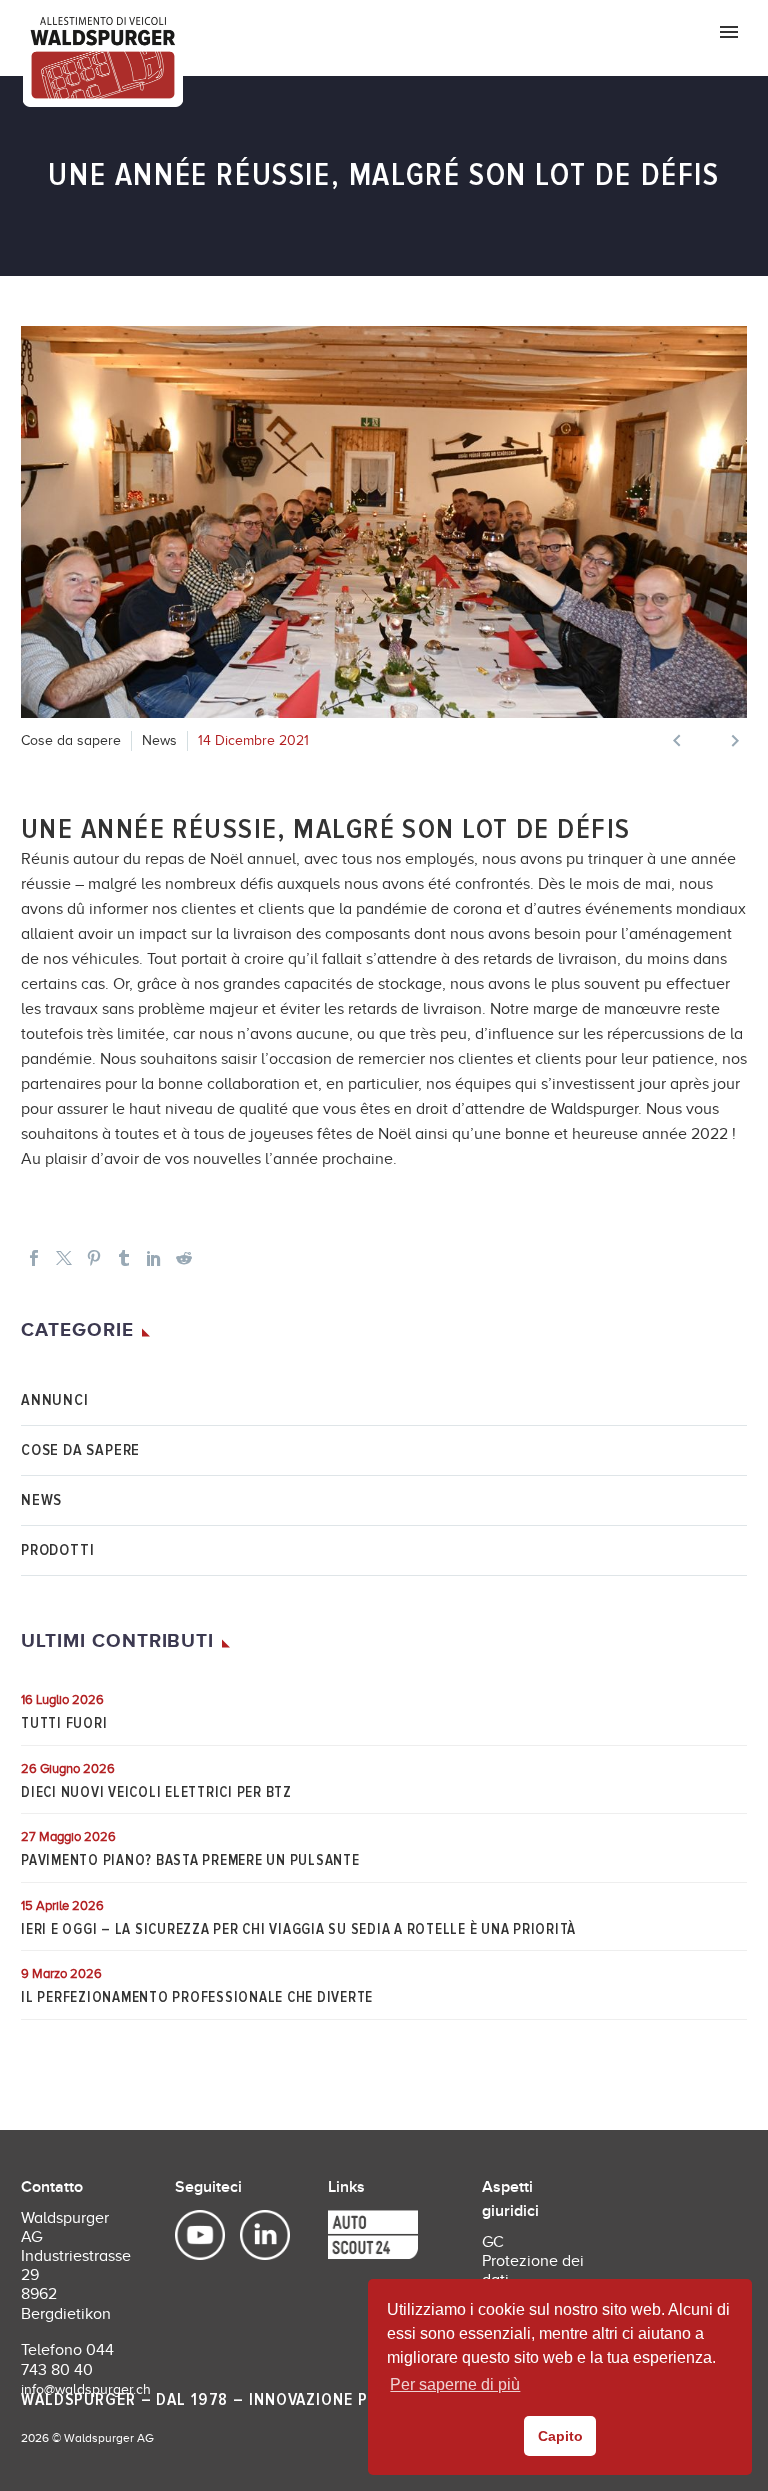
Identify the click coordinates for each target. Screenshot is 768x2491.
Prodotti (57, 1550)
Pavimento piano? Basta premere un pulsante (190, 1860)
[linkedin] (255, 2236)
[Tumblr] (124, 1258)
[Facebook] (34, 1258)
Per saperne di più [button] (455, 2384)
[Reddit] (184, 1258)
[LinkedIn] (154, 1258)
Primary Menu (729, 32)
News (159, 740)
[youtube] (202, 2236)
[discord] (343, 2236)
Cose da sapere (71, 740)
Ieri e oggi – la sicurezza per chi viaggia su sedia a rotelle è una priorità (298, 1929)
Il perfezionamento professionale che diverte (197, 1997)
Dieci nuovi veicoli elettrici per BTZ (156, 1792)
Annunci (55, 1400)
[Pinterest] (94, 1258)
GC (493, 2242)
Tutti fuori (64, 1723)
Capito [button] (560, 2436)
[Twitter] (64, 1258)
